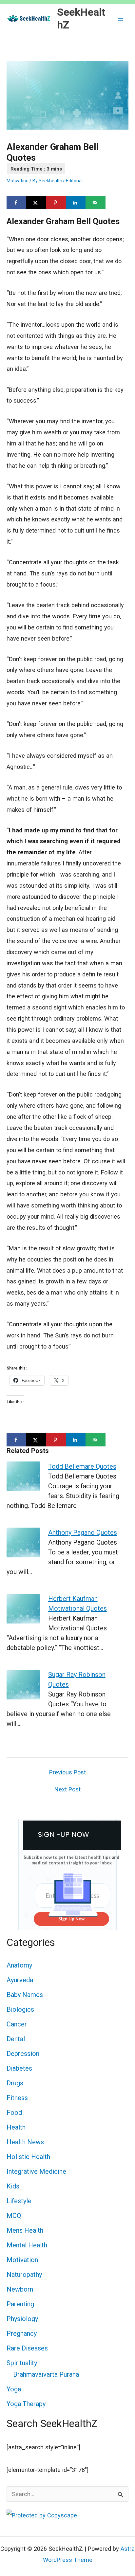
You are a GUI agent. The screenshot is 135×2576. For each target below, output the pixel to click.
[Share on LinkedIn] (76, 203)
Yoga (14, 2389)
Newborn (20, 2289)
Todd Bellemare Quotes (82, 1466)
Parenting (20, 2304)
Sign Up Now (71, 1919)
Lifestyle (19, 2201)
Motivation (18, 181)
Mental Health (27, 2245)
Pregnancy (22, 2333)
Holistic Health (28, 2157)
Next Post (67, 1789)
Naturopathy (24, 2275)
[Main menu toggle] (121, 18)
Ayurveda (20, 1980)
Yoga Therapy (26, 2404)
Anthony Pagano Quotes (83, 1533)
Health (16, 2127)
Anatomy (19, 1965)
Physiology (22, 2319)
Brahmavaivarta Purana (46, 2374)
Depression (23, 2054)
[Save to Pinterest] (56, 203)
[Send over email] (95, 203)
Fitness (17, 2098)
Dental (16, 2039)
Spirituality (22, 2363)
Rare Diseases (27, 2348)
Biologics (20, 2009)
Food (14, 2113)
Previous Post (67, 1772)
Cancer (17, 2024)
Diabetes (19, 2068)
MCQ (14, 2216)
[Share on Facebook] (16, 203)
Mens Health (25, 2230)
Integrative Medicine (36, 2171)
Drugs (15, 2083)
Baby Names (25, 1995)
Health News (25, 2142)
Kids (13, 2186)
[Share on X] (36, 203)
